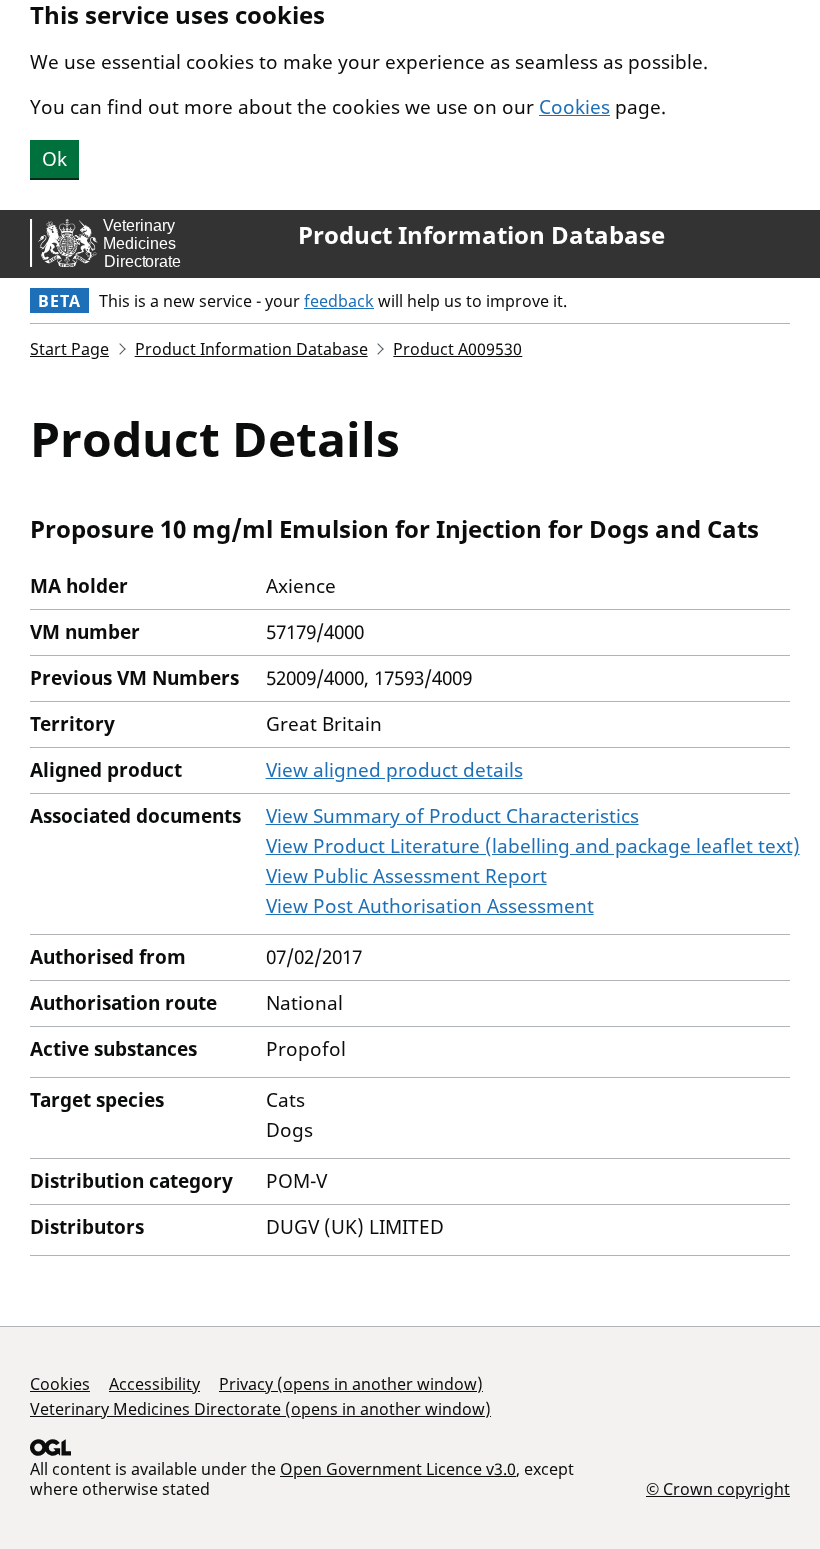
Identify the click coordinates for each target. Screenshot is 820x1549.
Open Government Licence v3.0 (398, 1469)
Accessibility (154, 1384)
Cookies (574, 107)
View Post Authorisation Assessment (430, 906)
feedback (339, 301)
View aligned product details (394, 770)
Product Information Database (481, 235)
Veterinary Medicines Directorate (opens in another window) (260, 1409)
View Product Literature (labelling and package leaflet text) (533, 846)
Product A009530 (457, 349)
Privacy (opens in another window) (351, 1384)
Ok (54, 159)
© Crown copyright (718, 1488)
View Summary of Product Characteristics (452, 816)
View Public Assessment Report (406, 876)
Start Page (69, 349)
